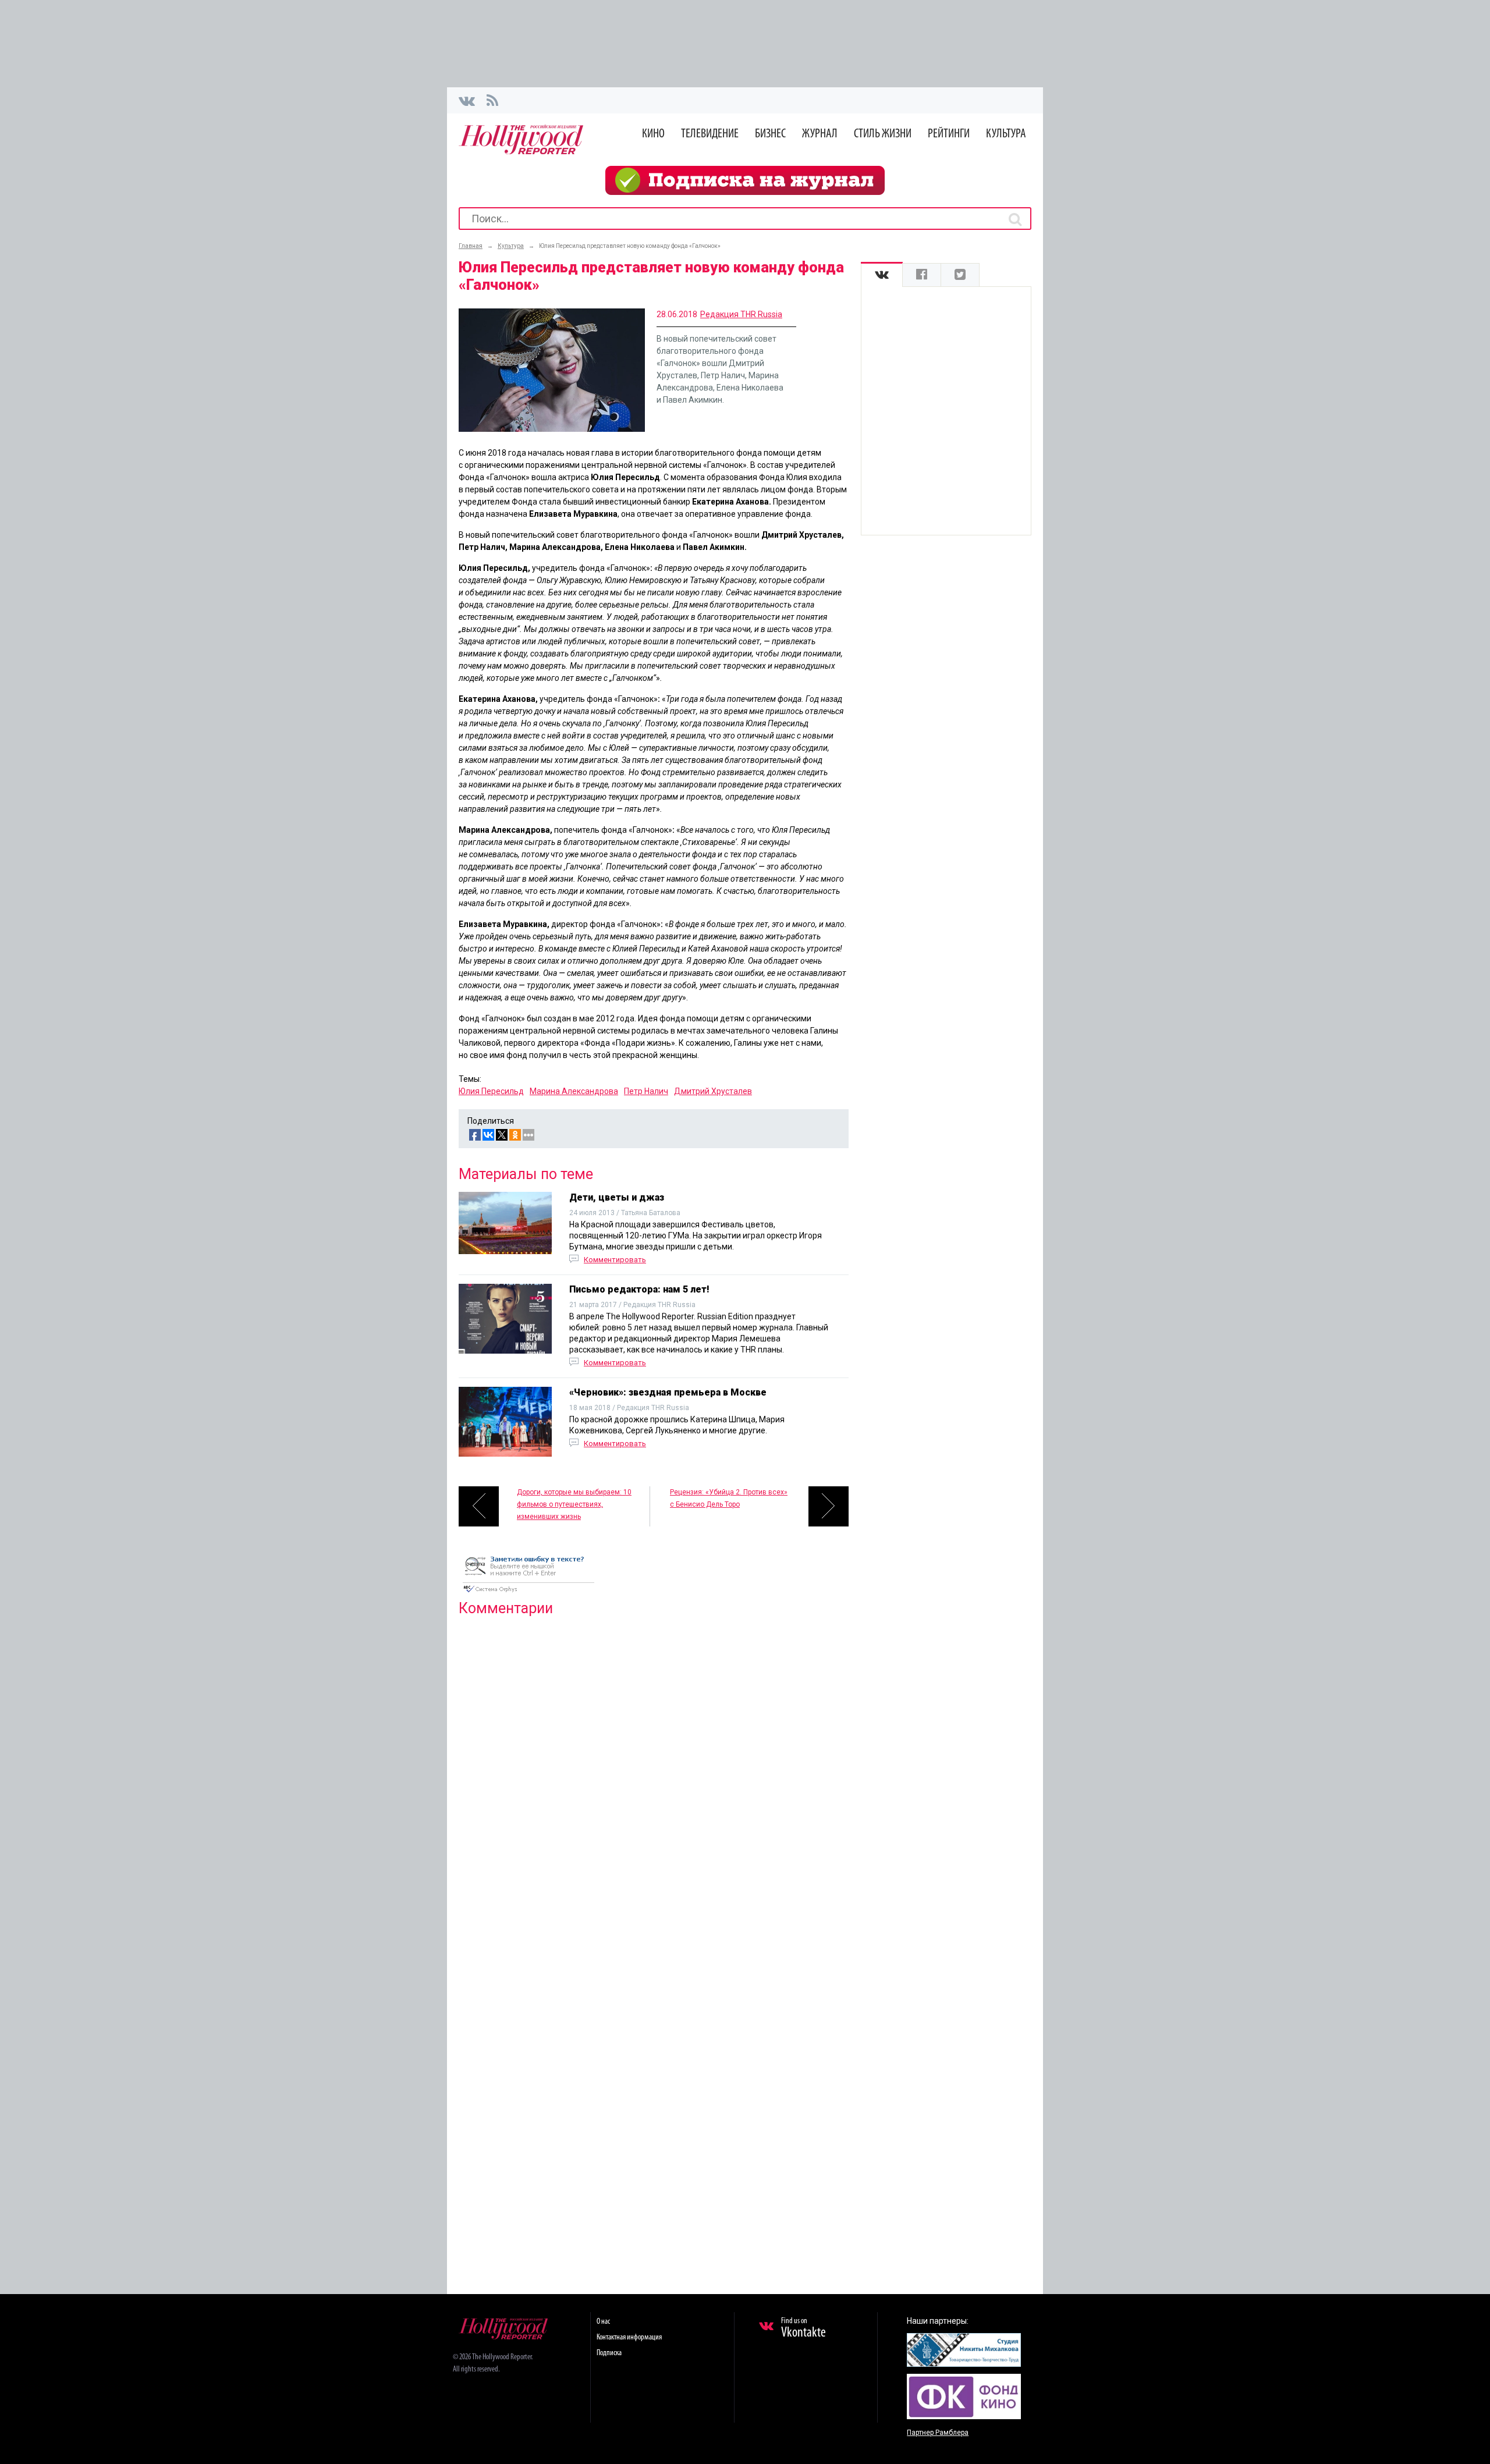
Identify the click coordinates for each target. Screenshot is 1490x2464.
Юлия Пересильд (491, 1091)
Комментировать (615, 1260)
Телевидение (710, 134)
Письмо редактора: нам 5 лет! (639, 1289)
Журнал (820, 134)
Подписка (609, 2353)
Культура (1006, 134)
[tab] (882, 275)
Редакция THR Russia (741, 314)
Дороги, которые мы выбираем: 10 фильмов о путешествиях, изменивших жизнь (574, 1504)
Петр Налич (646, 1091)
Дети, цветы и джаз (617, 1197)
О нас (603, 2322)
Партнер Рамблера (938, 2433)
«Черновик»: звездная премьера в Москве (668, 1392)
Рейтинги (949, 134)
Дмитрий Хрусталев (713, 1091)
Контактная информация (629, 2337)
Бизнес (770, 134)
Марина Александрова (574, 1091)
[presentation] (882, 275)
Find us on (803, 2328)
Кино (653, 134)
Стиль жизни (883, 134)
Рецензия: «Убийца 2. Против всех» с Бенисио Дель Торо (729, 1498)
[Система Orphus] (528, 1593)
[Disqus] (654, 1775)
